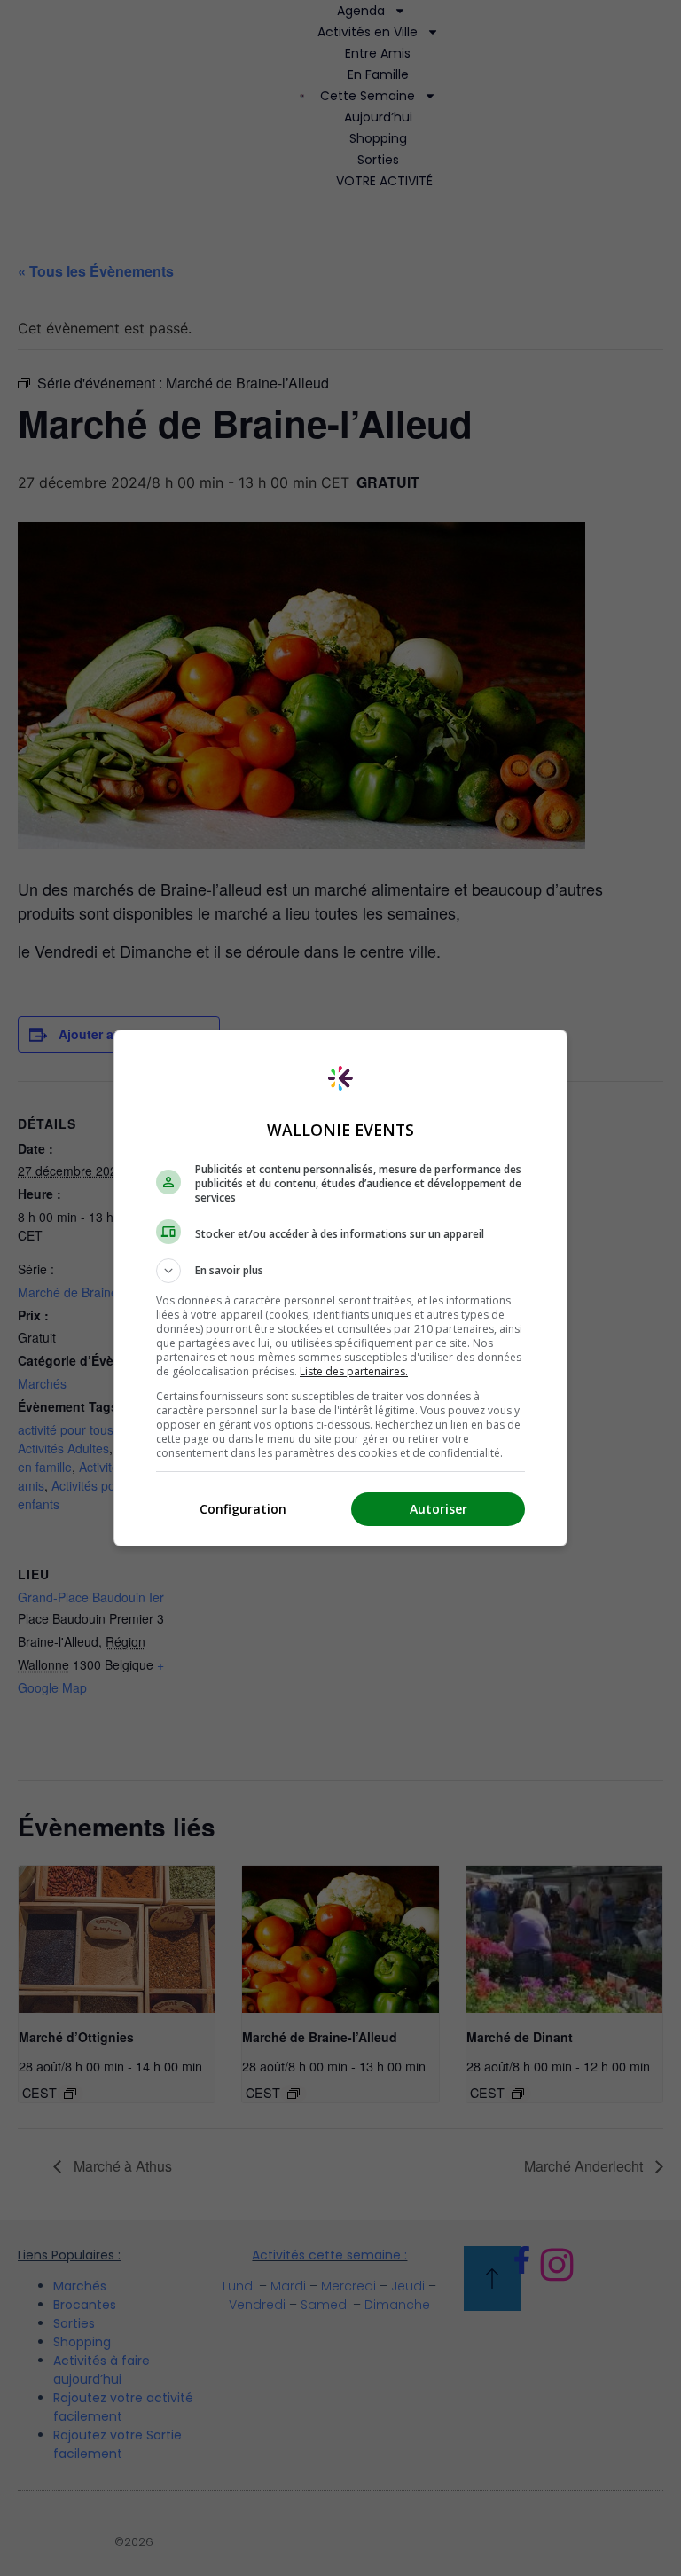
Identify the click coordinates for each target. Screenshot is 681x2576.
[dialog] (340, 1288)
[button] (340, 1271)
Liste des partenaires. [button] (354, 1371)
